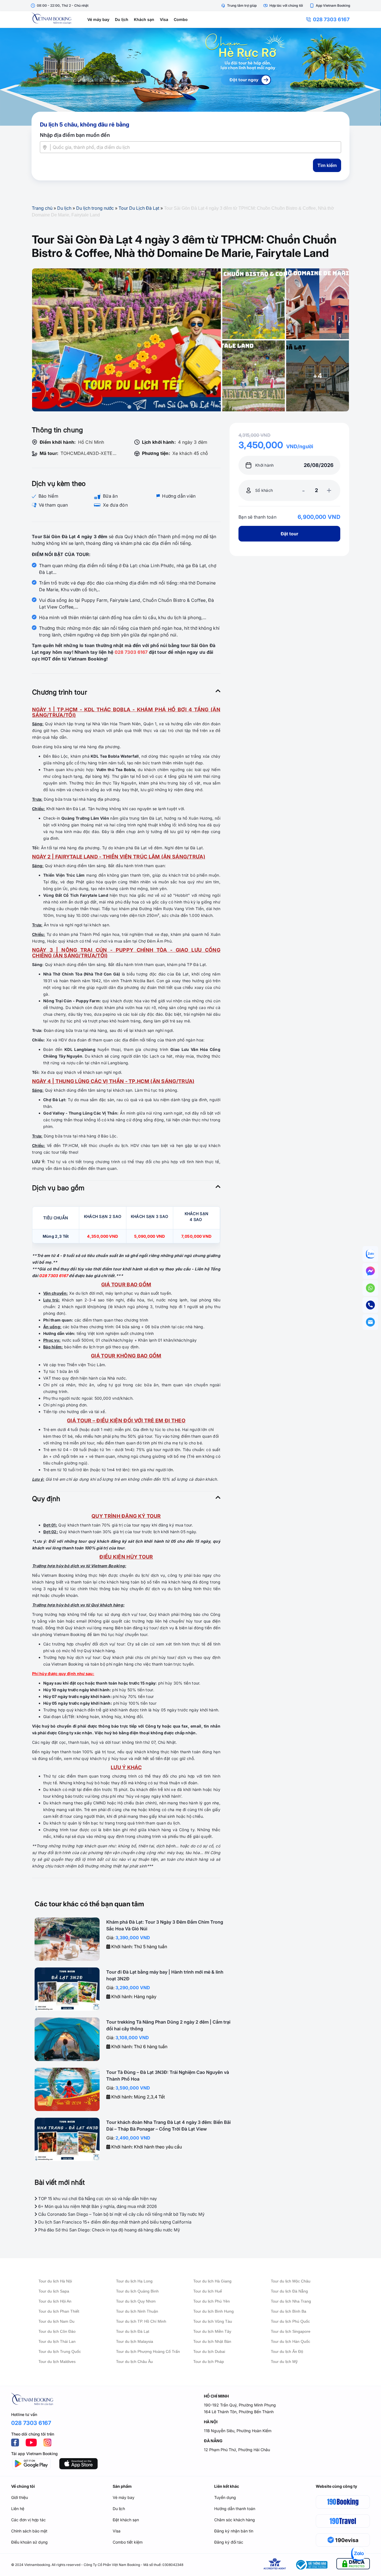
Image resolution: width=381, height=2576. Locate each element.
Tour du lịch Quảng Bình (137, 2291)
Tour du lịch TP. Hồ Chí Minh (141, 2321)
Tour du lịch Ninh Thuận (137, 2311)
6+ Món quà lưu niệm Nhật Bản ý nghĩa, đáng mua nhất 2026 (97, 2206)
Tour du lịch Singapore (291, 2331)
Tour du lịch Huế (208, 2291)
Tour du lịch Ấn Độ (287, 2351)
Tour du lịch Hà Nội (55, 2281)
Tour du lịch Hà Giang (212, 2281)
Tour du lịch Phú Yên (212, 2301)
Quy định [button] (46, 1499)
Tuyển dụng (225, 2497)
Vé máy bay (98, 19)
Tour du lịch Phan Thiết (59, 2311)
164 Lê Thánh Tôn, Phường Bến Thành (239, 2412)
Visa (164, 19)
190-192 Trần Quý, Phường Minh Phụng (240, 2405)
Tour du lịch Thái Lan (57, 2341)
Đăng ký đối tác (229, 2542)
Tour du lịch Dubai (209, 2351)
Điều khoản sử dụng (29, 2542)
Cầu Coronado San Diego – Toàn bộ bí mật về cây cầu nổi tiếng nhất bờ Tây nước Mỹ (121, 2214)
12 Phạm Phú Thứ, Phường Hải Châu (237, 2450)
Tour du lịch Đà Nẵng (289, 2291)
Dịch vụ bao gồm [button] (58, 1188)
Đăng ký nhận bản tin (234, 2531)
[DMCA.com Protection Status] (353, 2565)
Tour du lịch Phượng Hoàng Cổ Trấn (148, 2351)
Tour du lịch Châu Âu (134, 2362)
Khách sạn (144, 19)
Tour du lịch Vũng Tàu (213, 2321)
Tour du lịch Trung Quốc (60, 2351)
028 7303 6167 (331, 19)
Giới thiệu (20, 2497)
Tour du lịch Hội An (55, 2301)
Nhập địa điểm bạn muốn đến (75, 135)
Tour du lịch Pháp (209, 2362)
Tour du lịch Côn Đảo (57, 2331)
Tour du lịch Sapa (54, 2291)
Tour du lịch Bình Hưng (214, 2311)
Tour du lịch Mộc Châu (291, 2281)
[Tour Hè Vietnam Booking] (191, 77)
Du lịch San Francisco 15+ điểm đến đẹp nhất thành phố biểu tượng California (114, 2222)
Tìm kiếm (327, 165)
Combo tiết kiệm (128, 2542)
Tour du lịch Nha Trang (291, 2301)
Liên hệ (18, 2509)
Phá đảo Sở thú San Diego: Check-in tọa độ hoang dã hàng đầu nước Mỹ (108, 2230)
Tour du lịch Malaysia (135, 2341)
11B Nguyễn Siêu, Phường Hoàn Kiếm (238, 2431)
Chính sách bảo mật (29, 2531)
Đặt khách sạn (126, 2520)
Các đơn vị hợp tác (28, 2520)
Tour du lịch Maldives (57, 2362)
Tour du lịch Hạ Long (134, 2281)
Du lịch (122, 19)
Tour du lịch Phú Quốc (290, 2321)
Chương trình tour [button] (60, 692)
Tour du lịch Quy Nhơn (136, 2301)
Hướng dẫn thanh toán (235, 2509)
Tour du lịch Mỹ (284, 2362)
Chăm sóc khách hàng (235, 2520)
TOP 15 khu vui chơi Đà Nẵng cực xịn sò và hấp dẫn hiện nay (97, 2199)
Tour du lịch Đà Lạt (133, 2331)
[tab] (126, 692)
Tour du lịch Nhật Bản (212, 2341)
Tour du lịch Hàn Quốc (290, 2341)
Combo (181, 19)
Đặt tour (289, 534)
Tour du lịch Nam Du (56, 2321)
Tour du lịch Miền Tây (212, 2331)
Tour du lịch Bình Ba (289, 2311)
